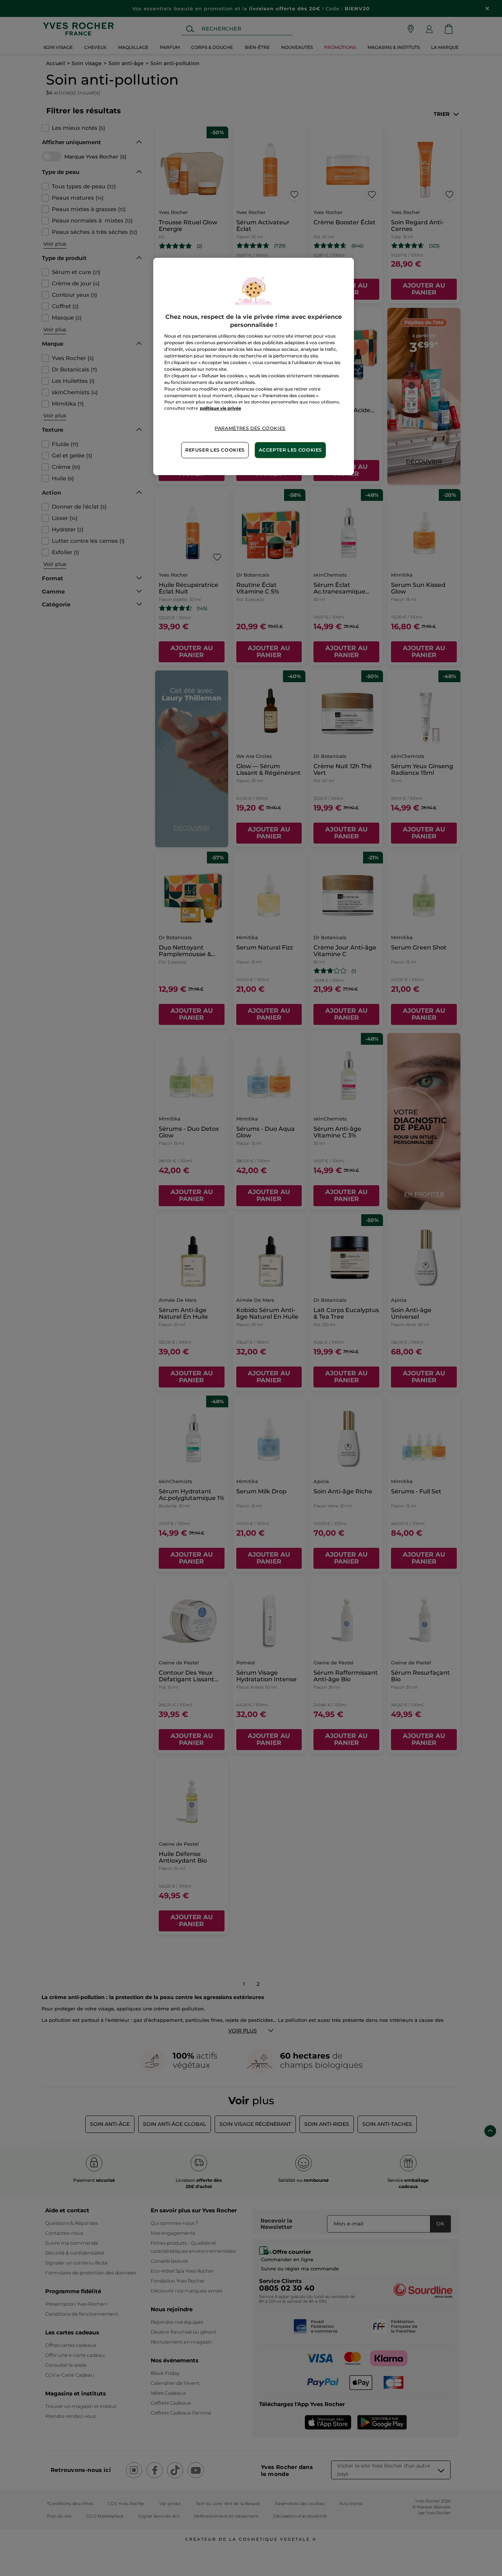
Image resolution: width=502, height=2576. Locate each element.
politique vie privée (220, 408)
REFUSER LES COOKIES (215, 450)
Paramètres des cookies (250, 428)
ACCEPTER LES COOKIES (290, 450)
